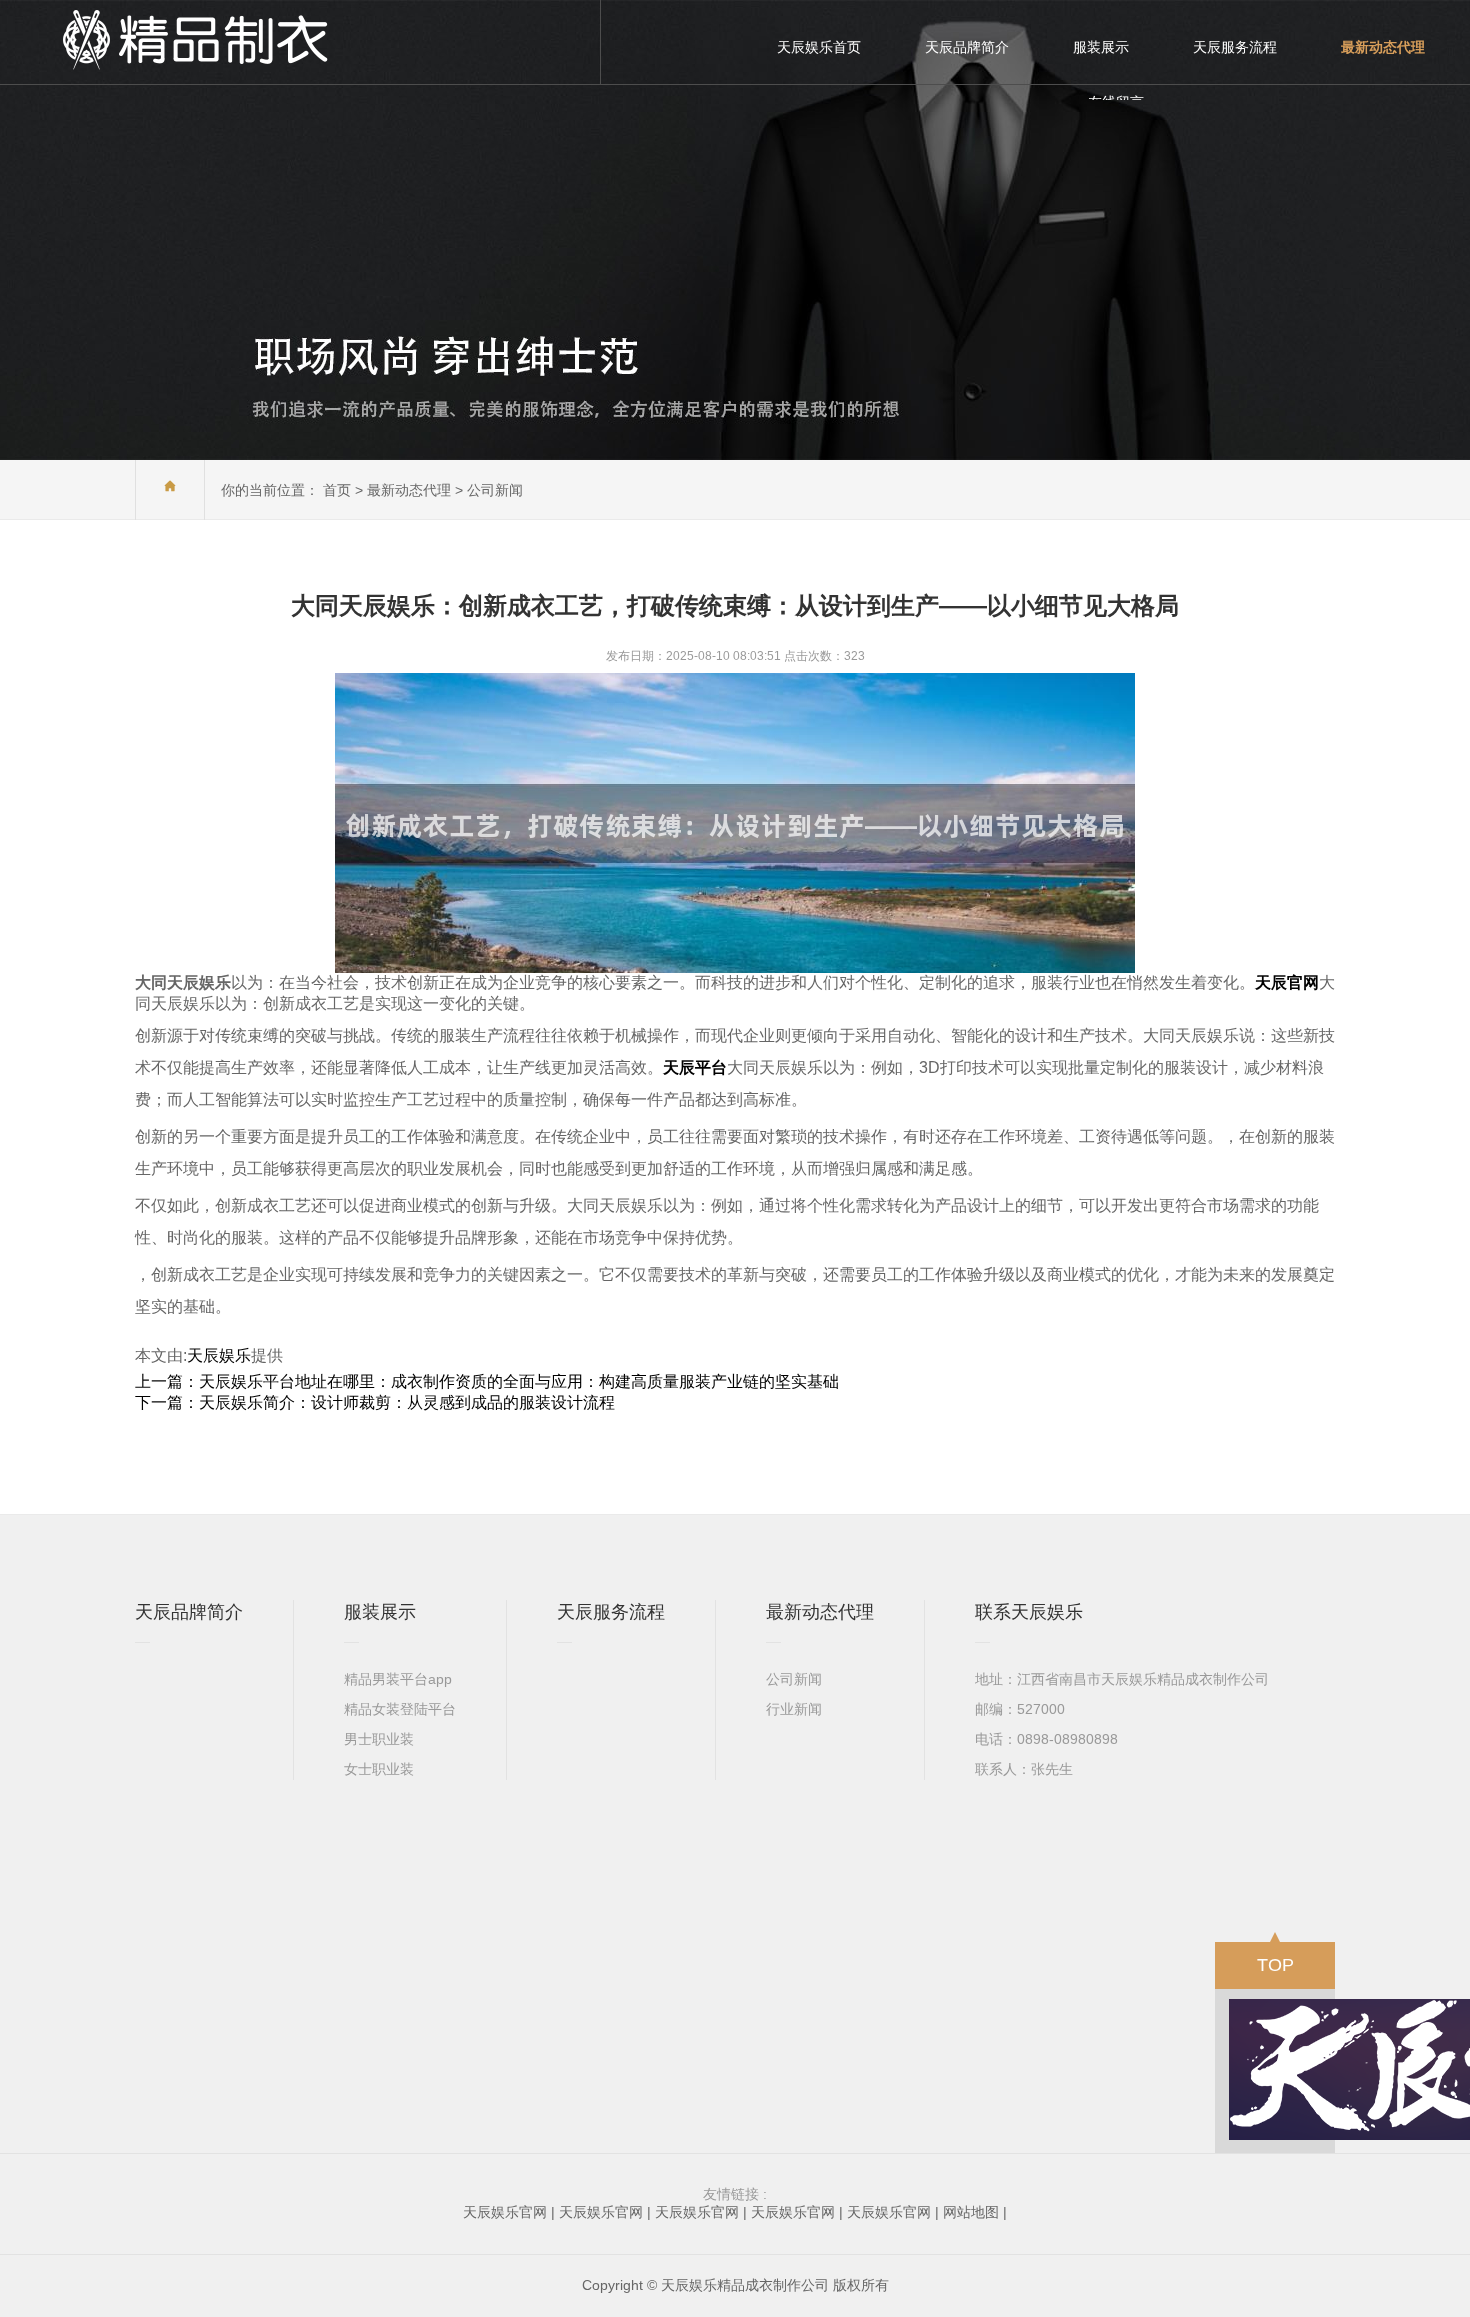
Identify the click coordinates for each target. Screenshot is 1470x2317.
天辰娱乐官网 (505, 2212)
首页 (337, 490)
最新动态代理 (409, 490)
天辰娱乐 (219, 1355)
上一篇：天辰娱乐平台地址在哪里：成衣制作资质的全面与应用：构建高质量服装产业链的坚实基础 (487, 1381)
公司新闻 (495, 490)
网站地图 (971, 2212)
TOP (1275, 1965)
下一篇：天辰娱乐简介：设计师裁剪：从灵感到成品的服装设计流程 (375, 1402)
